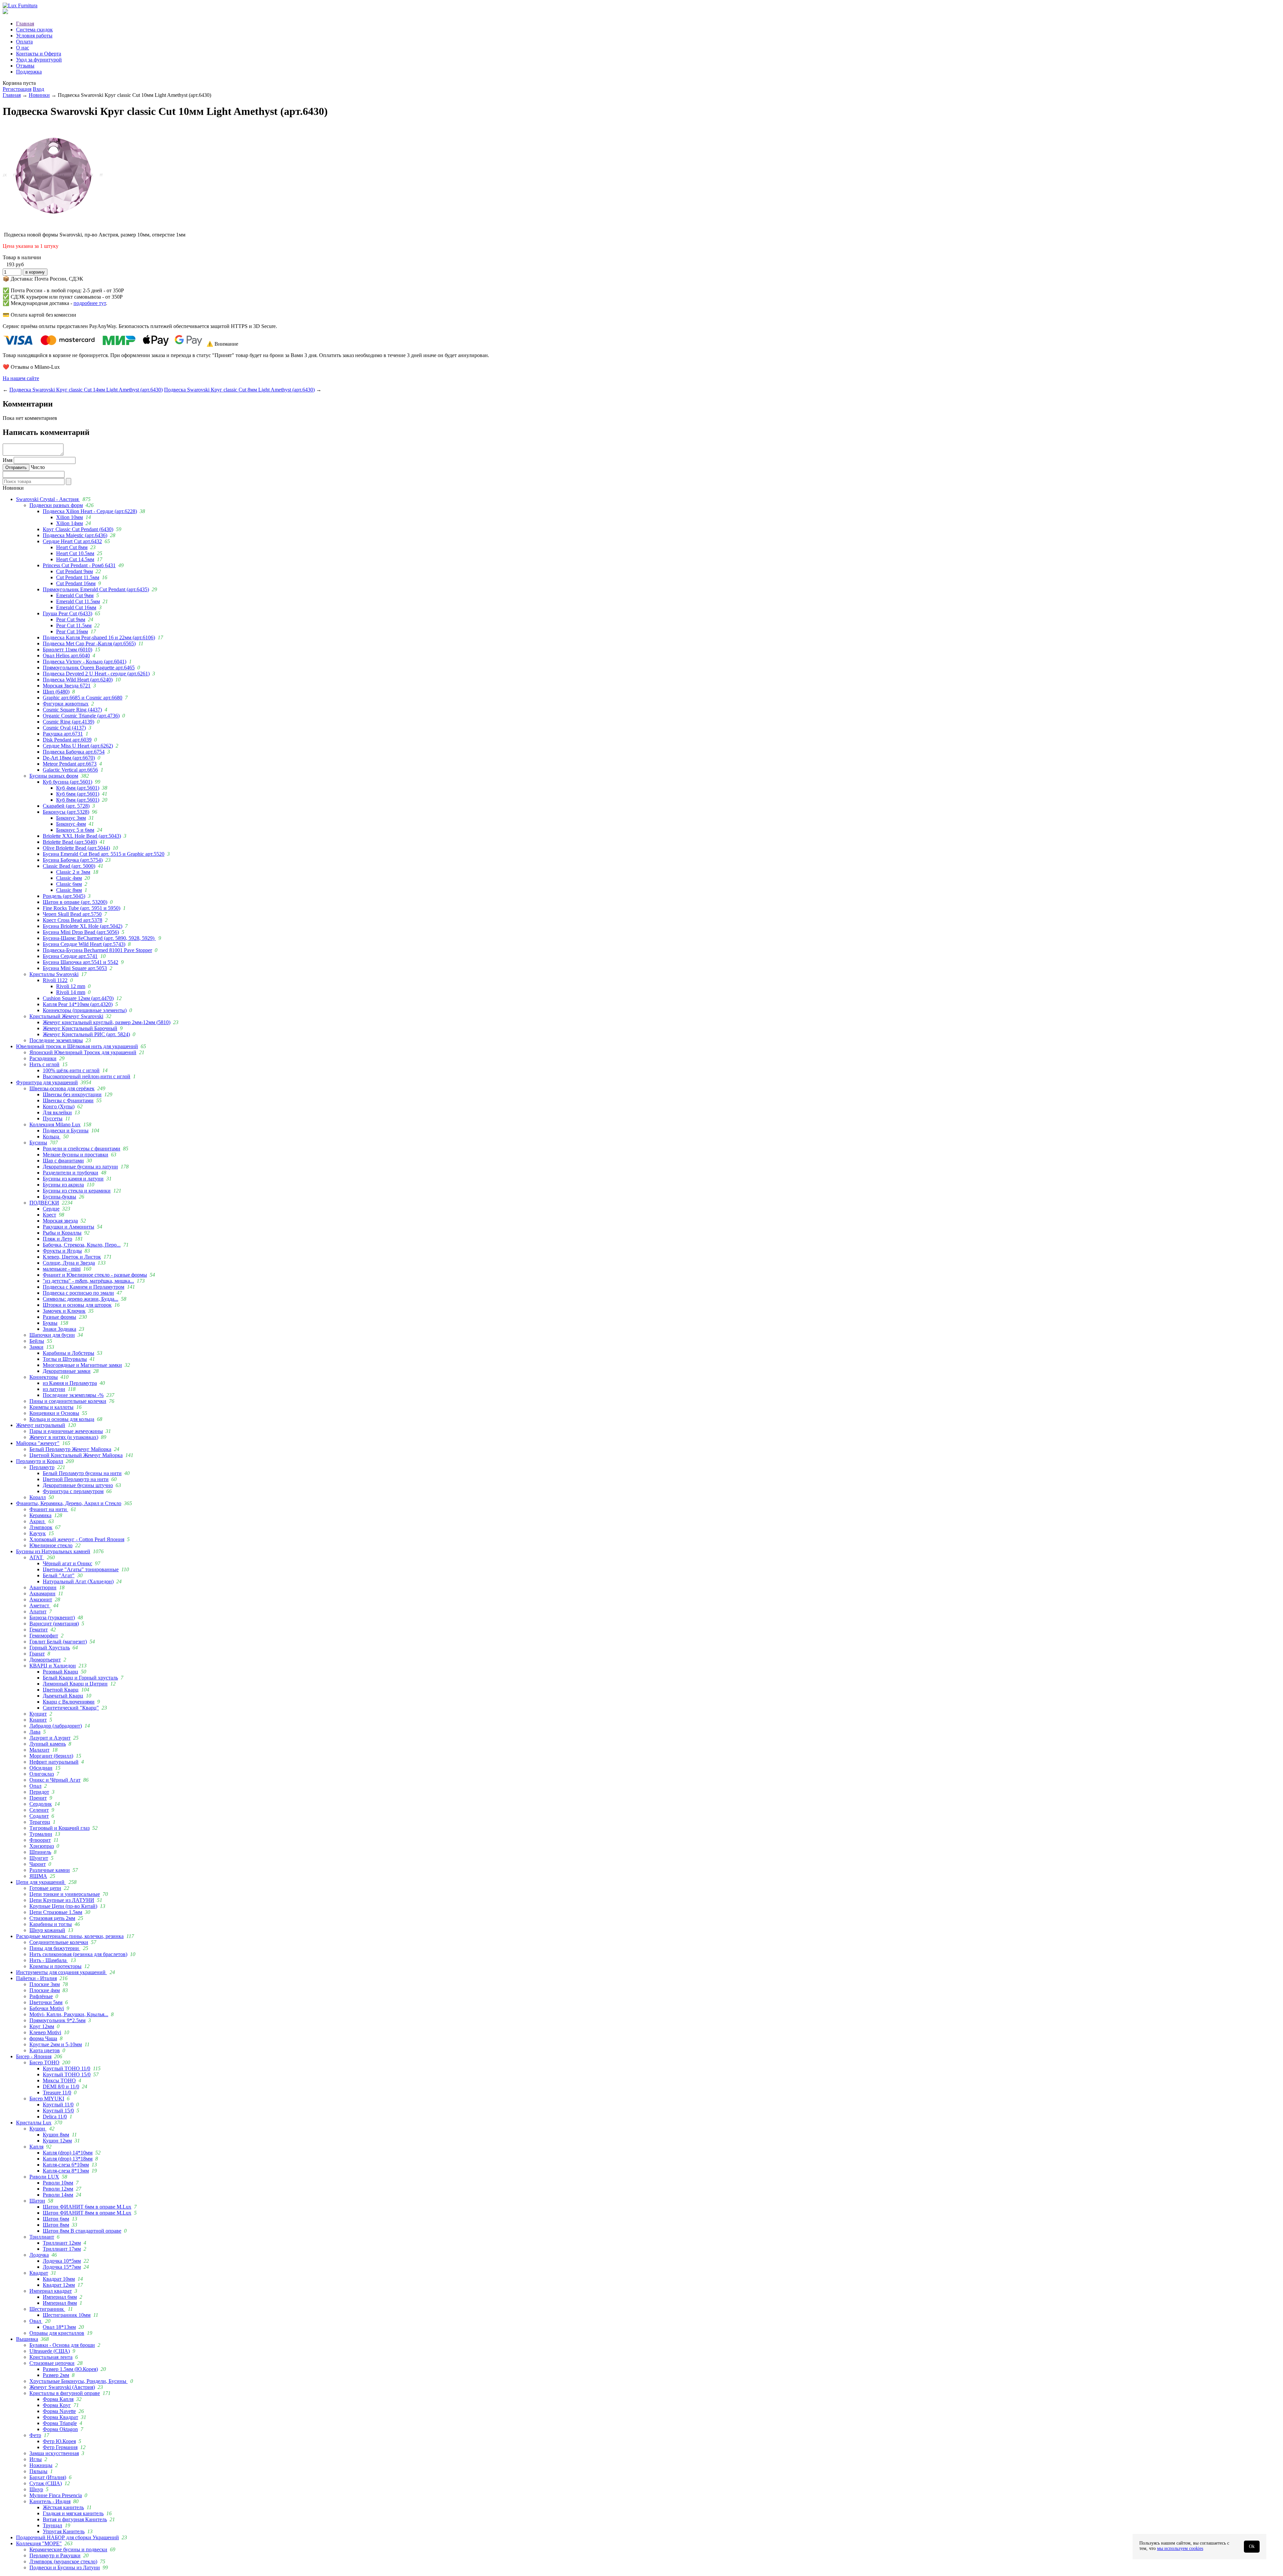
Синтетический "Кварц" (71, 1708)
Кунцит (38, 1714)
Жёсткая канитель (63, 2507)
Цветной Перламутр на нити (76, 1479)
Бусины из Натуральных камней (53, 1551)
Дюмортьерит (45, 1660)
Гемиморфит (44, 1636)
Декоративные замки (67, 1371)
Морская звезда (60, 1221)
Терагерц (40, 1822)
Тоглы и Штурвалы (65, 1359)
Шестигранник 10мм (67, 2315)
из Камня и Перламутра (70, 1383)
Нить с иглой (44, 1064)
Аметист (40, 1605)
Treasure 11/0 (57, 2092)
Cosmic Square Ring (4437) (72, 710)
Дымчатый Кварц (63, 1696)
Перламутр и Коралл (40, 1461)
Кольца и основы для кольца (62, 1419)
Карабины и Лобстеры (68, 1353)
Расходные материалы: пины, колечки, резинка (70, 1936)
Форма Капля (58, 2399)
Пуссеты (53, 1118)
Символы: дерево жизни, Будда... (81, 1299)
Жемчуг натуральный (41, 1425)
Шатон (37, 2201)
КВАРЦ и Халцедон (53, 1666)
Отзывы (25, 66)
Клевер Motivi (45, 2032)
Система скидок (34, 30)
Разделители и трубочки (70, 1173)
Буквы (50, 1323)
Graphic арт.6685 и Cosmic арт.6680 (83, 698)
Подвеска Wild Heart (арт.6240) (78, 680)
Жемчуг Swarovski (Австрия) (62, 2387)
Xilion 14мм (69, 523)
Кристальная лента (51, 2357)
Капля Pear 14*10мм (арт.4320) (78, 1004)
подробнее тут (90, 303)
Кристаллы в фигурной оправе (65, 2393)
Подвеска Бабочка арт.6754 (74, 752)
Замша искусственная (54, 2453)
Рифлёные (41, 1996)
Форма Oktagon (60, 2429)
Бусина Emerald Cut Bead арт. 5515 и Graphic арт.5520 (104, 854)
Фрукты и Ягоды (62, 1251)
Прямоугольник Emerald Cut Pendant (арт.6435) (96, 589)
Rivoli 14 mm (71, 992)
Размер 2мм (56, 2375)
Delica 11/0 (55, 2117)
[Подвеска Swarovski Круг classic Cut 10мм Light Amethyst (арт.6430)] (53, 223)
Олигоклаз (42, 1774)
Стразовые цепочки (52, 2363)
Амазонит (41, 1599)
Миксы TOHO (59, 2080)
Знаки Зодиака (59, 1329)
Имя (8, 460)
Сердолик (41, 1804)
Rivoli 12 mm (71, 986)
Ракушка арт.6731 (63, 734)
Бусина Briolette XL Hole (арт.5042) (83, 926)
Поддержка (29, 72)
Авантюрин (43, 1587)
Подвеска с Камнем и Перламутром (84, 1287)
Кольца (52, 1137)
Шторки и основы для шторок (77, 1305)
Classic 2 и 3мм (73, 872)
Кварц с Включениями (69, 1702)
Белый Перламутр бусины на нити (82, 1473)
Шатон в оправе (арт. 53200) (75, 902)
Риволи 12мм (58, 2189)
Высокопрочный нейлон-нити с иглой (87, 1076)
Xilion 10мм (69, 517)
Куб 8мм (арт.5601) (78, 800)
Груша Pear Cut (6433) (67, 613)
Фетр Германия (60, 2447)
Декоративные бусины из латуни (80, 1167)
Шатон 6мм (56, 2219)
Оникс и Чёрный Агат (55, 1780)
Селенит (39, 1810)
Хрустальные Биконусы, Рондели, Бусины (79, 2381)
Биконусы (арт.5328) (66, 812)
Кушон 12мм (57, 2141)
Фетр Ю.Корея (59, 2441)
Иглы (36, 2459)
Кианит (38, 1720)
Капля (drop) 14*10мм (68, 2153)
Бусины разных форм (54, 776)
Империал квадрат (51, 2291)
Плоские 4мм (45, 1990)
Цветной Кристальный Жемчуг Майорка (76, 1455)
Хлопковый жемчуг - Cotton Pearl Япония (77, 1539)
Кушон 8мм (56, 2135)
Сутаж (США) (46, 2483)
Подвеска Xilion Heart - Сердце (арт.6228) (90, 511)
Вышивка (27, 2339)
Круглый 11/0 (58, 2105)
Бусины (38, 1143)
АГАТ (37, 1557)
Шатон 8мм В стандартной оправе (82, 2231)
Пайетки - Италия (36, 1978)
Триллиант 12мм (62, 2243)
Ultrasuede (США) (50, 2351)
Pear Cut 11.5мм (74, 625)
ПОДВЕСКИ (44, 1203)
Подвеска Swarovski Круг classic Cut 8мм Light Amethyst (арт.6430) (239, 390)
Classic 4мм (69, 878)
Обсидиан (41, 1768)
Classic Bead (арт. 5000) (69, 866)
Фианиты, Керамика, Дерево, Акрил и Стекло (69, 1503)
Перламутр (42, 1467)
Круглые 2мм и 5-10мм (56, 2044)
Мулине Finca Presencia (56, 2495)
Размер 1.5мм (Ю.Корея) (70, 2369)
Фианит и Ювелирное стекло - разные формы (95, 1275)
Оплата (24, 42)
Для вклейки (57, 1112)
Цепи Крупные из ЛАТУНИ (62, 1900)
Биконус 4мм (71, 824)
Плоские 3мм (45, 1984)
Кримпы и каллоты (51, 1407)
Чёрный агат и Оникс (67, 1563)
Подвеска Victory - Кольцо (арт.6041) (85, 662)
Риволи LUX (44, 2177)
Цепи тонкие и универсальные (65, 1894)
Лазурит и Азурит (50, 1738)
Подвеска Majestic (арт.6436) (75, 535)
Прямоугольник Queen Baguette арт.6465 (89, 668)
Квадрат (39, 2273)
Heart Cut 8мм (72, 547)
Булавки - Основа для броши (62, 2345)
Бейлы (37, 1341)
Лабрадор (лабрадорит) (56, 1726)
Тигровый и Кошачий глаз (59, 1828)
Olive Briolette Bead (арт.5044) (76, 848)
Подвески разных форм (56, 505)
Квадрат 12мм (59, 2285)
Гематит (39, 1630)
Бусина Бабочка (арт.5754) (73, 860)
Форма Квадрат (60, 2417)
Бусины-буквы (59, 1197)
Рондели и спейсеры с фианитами (82, 1149)
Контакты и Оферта (39, 54)
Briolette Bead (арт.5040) (70, 842)
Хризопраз (42, 1846)
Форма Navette (59, 2411)
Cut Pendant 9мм (75, 571)
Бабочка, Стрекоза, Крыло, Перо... (82, 1245)
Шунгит (39, 1858)
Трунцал (52, 2525)
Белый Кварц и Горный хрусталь (80, 1678)
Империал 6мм (60, 2297)
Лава (35, 1732)
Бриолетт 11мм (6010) (67, 650)
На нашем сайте (21, 378)
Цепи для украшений (41, 1882)
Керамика (40, 1515)
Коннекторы (44, 1377)
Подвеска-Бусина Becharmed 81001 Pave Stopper (97, 950)
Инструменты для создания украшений (61, 1972)
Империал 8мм (60, 2303)
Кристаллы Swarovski (54, 974)
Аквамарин (42, 1593)
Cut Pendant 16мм (76, 583)
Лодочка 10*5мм (62, 2261)
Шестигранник (47, 2309)
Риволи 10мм (58, 2183)
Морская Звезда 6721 (67, 686)
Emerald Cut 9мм (75, 595)
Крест (49, 1215)
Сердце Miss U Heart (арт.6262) (78, 746)
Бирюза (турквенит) (52, 1618)
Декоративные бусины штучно (78, 1485)
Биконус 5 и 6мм (75, 830)
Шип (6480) (56, 692)
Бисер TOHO (44, 2062)
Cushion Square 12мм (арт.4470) (78, 998)
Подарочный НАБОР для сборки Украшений (67, 2537)
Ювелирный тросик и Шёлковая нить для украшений (77, 1046)
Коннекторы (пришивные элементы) (85, 1010)
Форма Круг (57, 2405)
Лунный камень (48, 1744)
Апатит (38, 1612)
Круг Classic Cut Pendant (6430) (78, 529)
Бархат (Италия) (48, 2477)
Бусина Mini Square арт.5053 (75, 968)
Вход (38, 89)
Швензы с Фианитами (68, 1100)
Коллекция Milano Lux (55, 1124)
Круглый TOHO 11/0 (66, 2068)
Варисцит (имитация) (54, 1624)
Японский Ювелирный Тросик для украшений (83, 1052)
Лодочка (39, 2255)
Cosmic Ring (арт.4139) (68, 722)
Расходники (43, 1058)
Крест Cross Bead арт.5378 (73, 920)
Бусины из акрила (63, 1185)
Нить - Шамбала (49, 1960)
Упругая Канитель (64, 2531)
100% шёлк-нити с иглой (71, 1070)
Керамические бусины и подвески (68, 2549)
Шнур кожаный (47, 1930)
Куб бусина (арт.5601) (67, 782)
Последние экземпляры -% (73, 1395)
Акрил (38, 1521)
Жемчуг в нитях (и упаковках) (64, 1437)
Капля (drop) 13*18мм (68, 2159)
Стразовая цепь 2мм (52, 1918)
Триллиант (42, 2237)
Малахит (39, 1750)
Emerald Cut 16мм (76, 607)
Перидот (39, 1792)
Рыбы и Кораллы (62, 1233)
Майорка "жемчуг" (38, 1443)
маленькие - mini (62, 1269)
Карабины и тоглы (51, 1924)
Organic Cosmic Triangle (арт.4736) (81, 716)
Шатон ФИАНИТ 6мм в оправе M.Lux (87, 2207)
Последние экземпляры (56, 1040)
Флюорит (40, 1840)
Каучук (38, 1533)
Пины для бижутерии (55, 1948)
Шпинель (40, 1852)
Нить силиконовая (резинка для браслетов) (78, 1954)
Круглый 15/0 (58, 2111)
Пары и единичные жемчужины (66, 1431)
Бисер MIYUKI (47, 2099)
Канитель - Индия (50, 2501)
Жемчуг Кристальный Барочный (80, 1028)
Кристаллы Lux (34, 2123)
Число (38, 467)
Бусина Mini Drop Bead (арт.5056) (81, 932)
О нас (23, 48)
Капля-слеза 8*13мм (66, 2171)
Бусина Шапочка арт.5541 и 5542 (81, 962)
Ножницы (41, 2465)
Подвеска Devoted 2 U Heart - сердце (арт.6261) (96, 674)
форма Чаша (43, 2038)
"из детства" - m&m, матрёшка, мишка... (88, 1281)
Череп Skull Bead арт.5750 (72, 914)
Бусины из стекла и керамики (77, 1191)
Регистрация (17, 89)
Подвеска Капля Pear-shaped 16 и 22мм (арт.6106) (99, 637)
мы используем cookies (1180, 2548)
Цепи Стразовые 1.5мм (56, 1912)
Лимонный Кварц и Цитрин (75, 1684)
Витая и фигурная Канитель (75, 2519)
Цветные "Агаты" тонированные (81, 1569)
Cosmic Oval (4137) (64, 728)
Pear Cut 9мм (71, 619)
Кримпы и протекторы (55, 1966)
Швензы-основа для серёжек (62, 1088)
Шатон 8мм (56, 2225)
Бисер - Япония (34, 2056)
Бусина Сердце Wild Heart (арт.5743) (84, 944)
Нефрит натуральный (54, 1762)
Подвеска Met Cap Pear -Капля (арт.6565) (89, 643)
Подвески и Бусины (66, 1131)
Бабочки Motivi (47, 2008)
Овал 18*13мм (59, 2327)
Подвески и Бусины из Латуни (65, 2567)
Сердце (51, 1209)
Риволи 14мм (58, 2195)
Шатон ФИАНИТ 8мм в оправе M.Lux (87, 2213)
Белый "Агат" (59, 1575)
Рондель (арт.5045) (64, 896)
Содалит (39, 1816)
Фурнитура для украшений (47, 1082)
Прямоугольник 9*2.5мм (57, 2020)
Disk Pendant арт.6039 (67, 740)
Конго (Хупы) (59, 1106)
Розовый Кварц (60, 1672)
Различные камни (50, 1870)
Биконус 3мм (71, 818)
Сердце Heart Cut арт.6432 (72, 541)
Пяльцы (38, 2471)
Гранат (37, 1654)
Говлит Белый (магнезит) (58, 1642)
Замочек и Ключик (64, 1311)
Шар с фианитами (63, 1161)
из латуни (54, 1389)
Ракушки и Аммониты (68, 1227)
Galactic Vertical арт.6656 (70, 770)
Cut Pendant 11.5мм (78, 577)
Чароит (38, 1864)
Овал (36, 2321)
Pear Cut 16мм (72, 631)
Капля (36, 2147)
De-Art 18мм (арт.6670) (69, 758)
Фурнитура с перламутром (73, 1491)
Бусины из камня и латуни (73, 1179)
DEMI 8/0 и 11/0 (61, 2086)
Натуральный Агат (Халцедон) (78, 1581)
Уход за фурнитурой (39, 60)
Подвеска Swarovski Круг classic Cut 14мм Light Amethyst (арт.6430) (86, 390)
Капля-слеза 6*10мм (66, 2165)
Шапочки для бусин (52, 1335)
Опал (35, 1786)
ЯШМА (38, 1876)
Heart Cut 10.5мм (75, 553)
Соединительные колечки (59, 1942)
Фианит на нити (49, 1509)
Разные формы (59, 1317)
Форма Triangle (60, 2423)
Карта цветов (45, 2050)
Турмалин (41, 1834)
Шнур (36, 2489)
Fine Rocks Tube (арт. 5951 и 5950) (82, 908)
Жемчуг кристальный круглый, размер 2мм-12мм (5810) (107, 1022)
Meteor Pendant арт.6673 (70, 764)
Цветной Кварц (61, 1690)
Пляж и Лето (57, 1239)
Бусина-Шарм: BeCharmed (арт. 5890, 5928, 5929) (99, 938)
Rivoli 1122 (55, 980)
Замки (36, 1347)
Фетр (35, 2435)
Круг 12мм (42, 2026)
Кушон (38, 2129)
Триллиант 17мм (62, 2249)
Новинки (39, 95)
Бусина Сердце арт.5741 (70, 956)
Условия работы (34, 36)
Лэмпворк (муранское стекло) (63, 2561)
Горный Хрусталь (50, 1648)
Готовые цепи (45, 1888)
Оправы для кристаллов (57, 2333)
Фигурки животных (66, 704)
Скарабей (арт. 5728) (66, 806)
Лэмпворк (41, 1527)
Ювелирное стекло (51, 1545)
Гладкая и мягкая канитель (73, 2513)
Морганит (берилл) (51, 1756)
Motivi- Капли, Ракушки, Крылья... (69, 2014)
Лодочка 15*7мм (62, 2267)
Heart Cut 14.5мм (75, 559)
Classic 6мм (69, 884)
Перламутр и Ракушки (55, 2555)
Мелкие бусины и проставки (76, 1155)
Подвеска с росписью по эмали (78, 1293)
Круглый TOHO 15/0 (67, 2074)
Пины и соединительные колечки (68, 1401)
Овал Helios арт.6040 (66, 656)
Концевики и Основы (54, 1413)
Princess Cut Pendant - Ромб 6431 (79, 565)
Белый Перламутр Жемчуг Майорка (70, 1449)
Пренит (38, 1798)
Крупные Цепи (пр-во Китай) (63, 1906)
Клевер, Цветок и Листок (72, 1257)
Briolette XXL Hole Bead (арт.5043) (82, 836)
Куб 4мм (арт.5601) (78, 788)
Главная (25, 24)
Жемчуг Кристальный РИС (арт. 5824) (86, 1034)
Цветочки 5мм (46, 2002)
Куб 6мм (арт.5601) (78, 794)
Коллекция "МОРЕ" (39, 2543)
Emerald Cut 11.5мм (78, 601)
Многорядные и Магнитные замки (82, 1365)
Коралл (38, 1497)
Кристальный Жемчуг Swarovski (66, 1016)
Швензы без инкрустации (72, 1094)
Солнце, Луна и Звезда (69, 1263)
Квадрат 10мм (59, 2279)
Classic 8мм (69, 890)
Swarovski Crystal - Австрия (48, 499)
